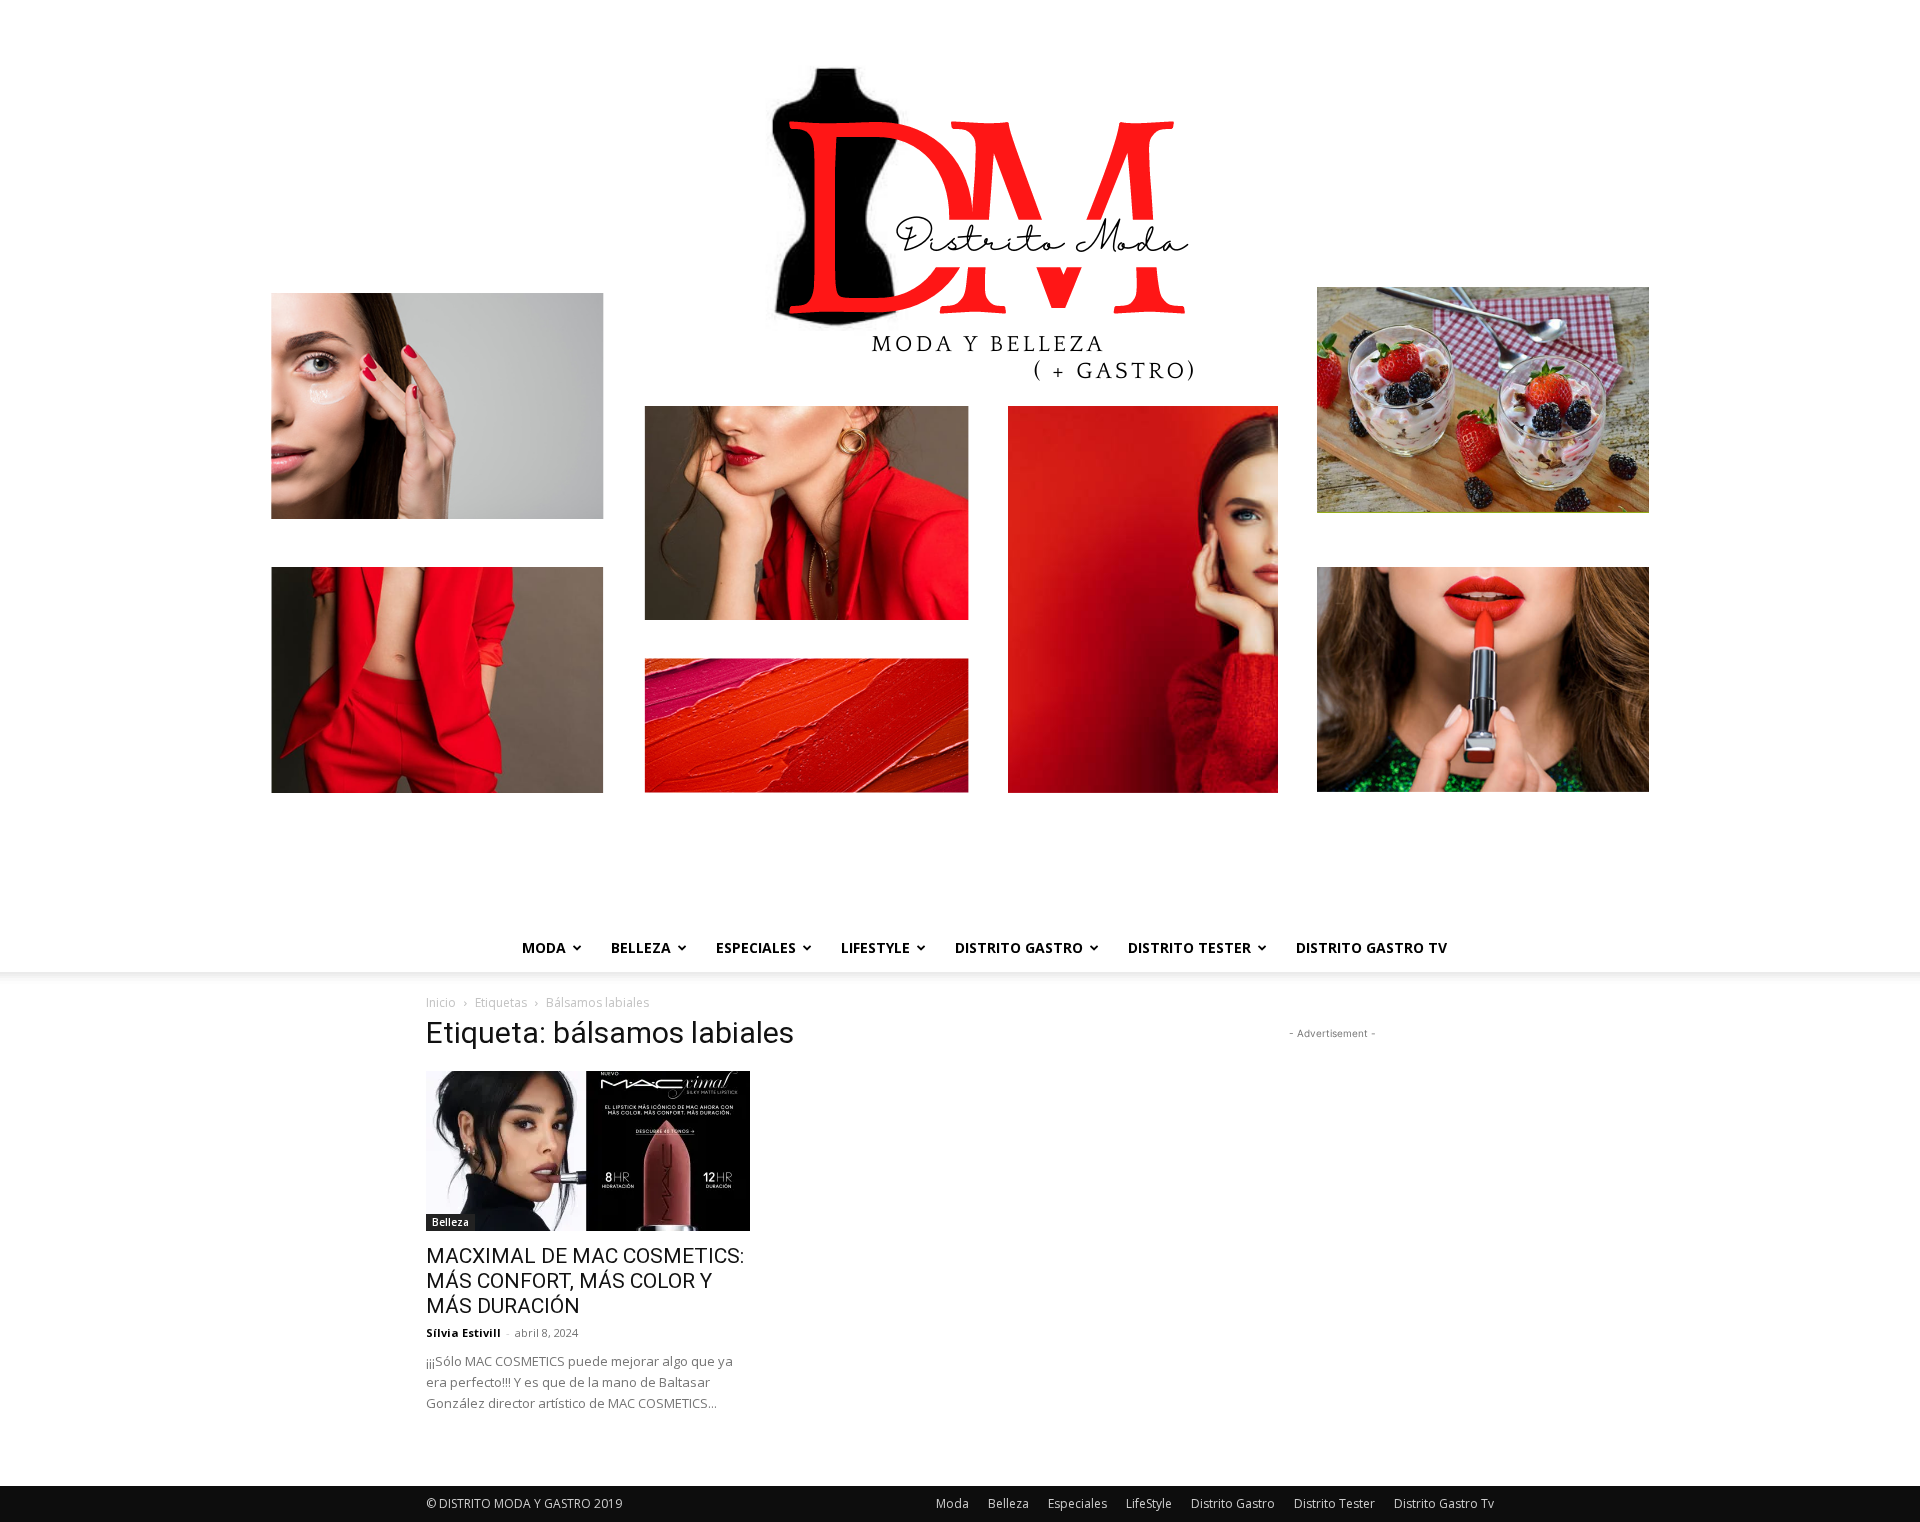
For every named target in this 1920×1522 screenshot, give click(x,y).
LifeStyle (875, 947)
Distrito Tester (1189, 947)
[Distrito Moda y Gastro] (960, 462)
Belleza (641, 947)
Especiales (756, 947)
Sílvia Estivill (463, 1332)
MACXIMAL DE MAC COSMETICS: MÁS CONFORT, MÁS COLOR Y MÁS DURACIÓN (585, 1281)
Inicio (441, 1002)
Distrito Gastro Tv (1371, 947)
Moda (544, 947)
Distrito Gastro (1019, 947)
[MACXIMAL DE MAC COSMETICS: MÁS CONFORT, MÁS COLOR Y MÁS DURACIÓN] (588, 1151)
